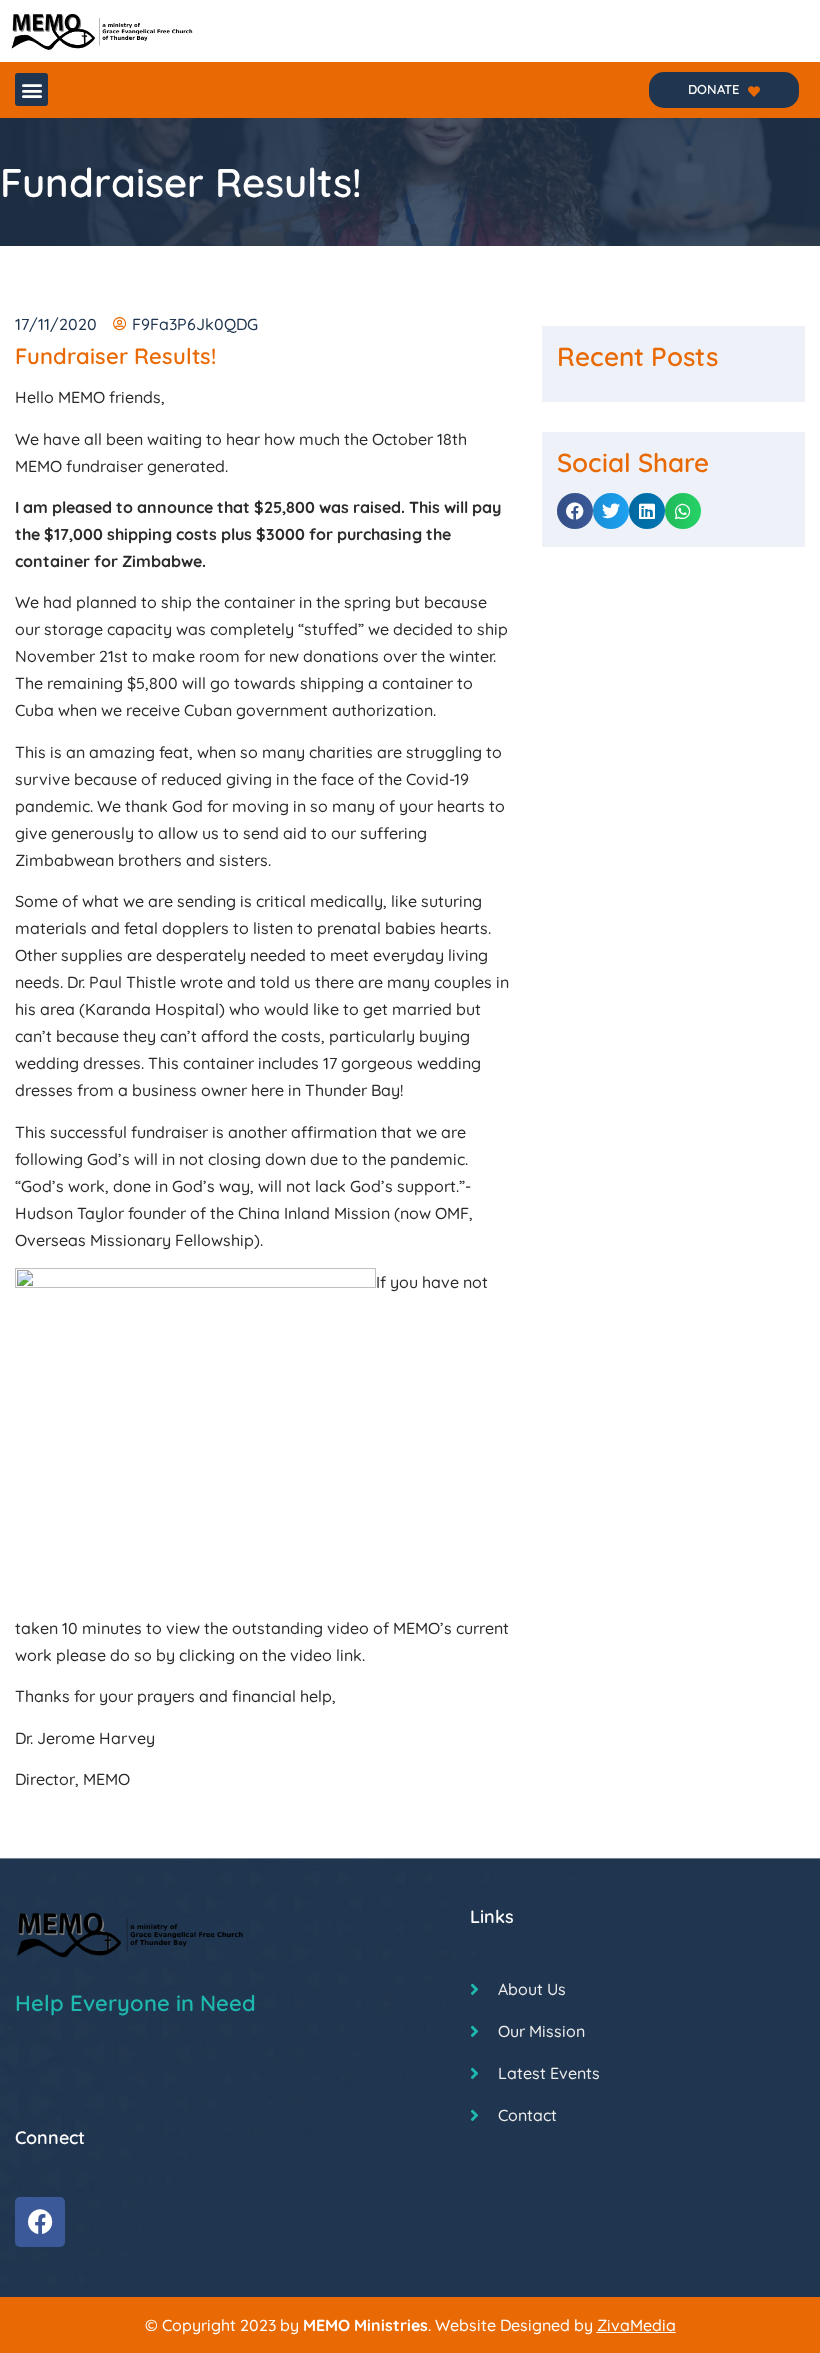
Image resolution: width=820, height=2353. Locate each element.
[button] (31, 89)
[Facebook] (40, 2222)
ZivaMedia (636, 2325)
